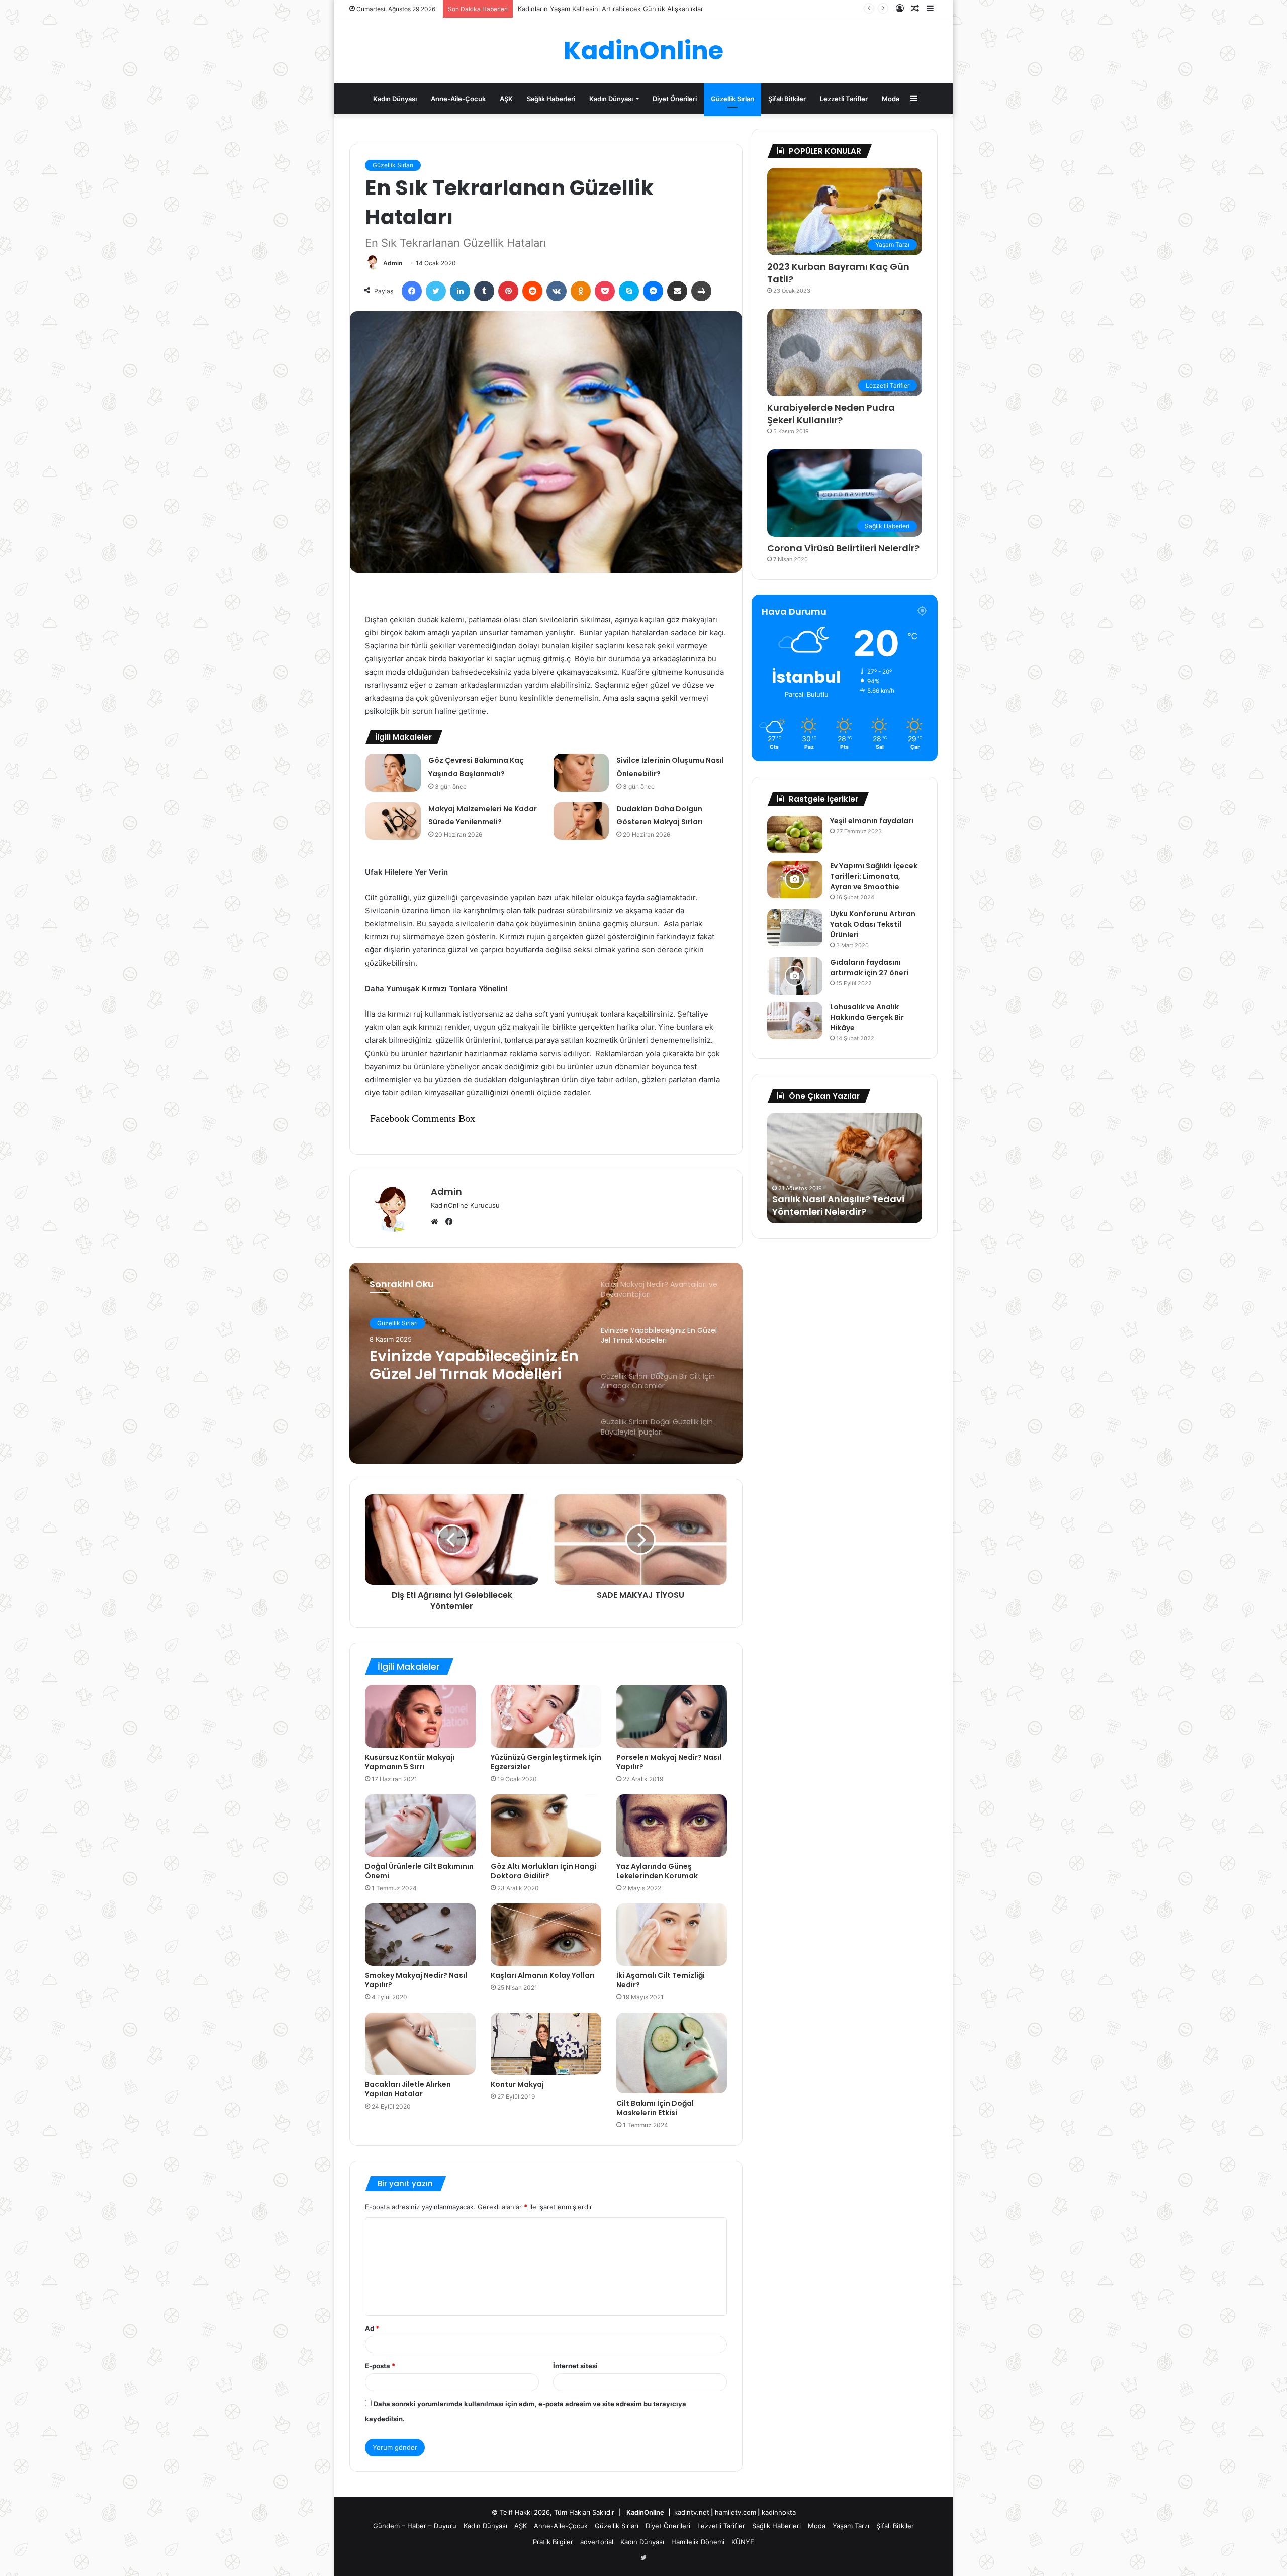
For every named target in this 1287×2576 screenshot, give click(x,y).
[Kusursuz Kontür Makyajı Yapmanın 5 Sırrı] (420, 1716)
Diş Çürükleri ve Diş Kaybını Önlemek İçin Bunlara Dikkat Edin (838, 1199)
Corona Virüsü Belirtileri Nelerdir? (843, 548)
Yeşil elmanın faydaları (872, 821)
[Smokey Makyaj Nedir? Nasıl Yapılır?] (420, 1935)
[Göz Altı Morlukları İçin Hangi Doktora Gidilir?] (546, 1826)
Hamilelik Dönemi (698, 2542)
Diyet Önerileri (675, 99)
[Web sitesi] (437, 1222)
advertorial (597, 2542)
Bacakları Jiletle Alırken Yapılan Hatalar (408, 2089)
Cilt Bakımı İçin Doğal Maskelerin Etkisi (655, 2108)
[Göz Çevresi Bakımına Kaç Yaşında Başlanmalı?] (393, 773)
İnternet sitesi (575, 2366)
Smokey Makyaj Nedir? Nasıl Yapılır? (416, 1980)
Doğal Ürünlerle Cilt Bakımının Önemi (419, 1871)
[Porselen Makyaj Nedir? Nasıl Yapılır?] (672, 1716)
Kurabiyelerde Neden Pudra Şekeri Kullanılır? (831, 414)
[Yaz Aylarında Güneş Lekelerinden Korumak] (672, 1826)
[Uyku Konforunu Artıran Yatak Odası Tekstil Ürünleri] (795, 928)
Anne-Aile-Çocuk (458, 99)
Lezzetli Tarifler (844, 99)
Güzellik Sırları (732, 99)
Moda (891, 99)
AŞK (506, 99)
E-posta (380, 2366)
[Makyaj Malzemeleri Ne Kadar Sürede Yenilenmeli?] (393, 821)
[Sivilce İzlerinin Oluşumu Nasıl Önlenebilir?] (581, 773)
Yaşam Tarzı (851, 2526)
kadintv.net (692, 2512)
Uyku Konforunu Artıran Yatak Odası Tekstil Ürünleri (873, 924)
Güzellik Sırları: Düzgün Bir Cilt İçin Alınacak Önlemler (470, 1365)
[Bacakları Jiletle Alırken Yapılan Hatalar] (420, 2044)
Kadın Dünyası (395, 99)
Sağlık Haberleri (551, 99)
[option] (546, 1363)
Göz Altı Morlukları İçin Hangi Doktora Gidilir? (543, 1871)
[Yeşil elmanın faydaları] (795, 835)
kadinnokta (779, 2512)
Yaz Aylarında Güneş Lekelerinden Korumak (657, 1871)
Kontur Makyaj (517, 2084)
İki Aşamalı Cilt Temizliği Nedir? (661, 1980)
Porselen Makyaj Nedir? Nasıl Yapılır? (669, 1762)
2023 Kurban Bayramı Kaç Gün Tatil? (838, 273)
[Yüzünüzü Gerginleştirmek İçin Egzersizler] (546, 1716)
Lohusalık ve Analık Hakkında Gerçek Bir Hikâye (867, 1017)
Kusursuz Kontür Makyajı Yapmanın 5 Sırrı (410, 1762)
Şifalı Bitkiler (787, 99)
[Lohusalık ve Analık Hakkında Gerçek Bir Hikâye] (795, 1021)
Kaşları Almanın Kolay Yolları (543, 1975)
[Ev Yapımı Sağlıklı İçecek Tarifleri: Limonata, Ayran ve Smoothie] (795, 879)
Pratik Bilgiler (553, 2542)
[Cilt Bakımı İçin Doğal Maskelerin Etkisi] (672, 2053)
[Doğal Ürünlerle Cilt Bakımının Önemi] (420, 1826)
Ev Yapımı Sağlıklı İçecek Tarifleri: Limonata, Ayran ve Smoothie (874, 876)
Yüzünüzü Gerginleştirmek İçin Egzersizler (546, 1762)
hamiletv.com (736, 2512)
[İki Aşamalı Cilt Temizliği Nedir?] (672, 1935)
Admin (393, 263)
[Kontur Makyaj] (546, 2044)
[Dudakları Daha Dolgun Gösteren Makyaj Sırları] (581, 821)
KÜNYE (743, 2542)
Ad (372, 2328)
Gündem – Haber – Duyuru (415, 2526)
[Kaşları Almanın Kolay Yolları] (546, 1935)
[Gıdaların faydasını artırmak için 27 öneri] (795, 976)
